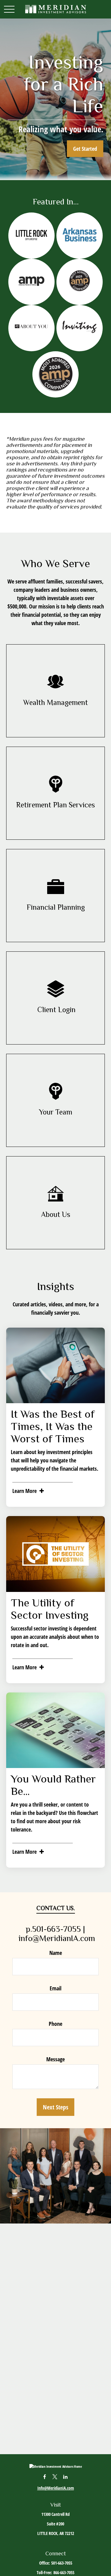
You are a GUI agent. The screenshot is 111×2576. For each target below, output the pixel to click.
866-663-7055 (64, 2572)
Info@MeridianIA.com (56, 2488)
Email (55, 1988)
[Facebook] (45, 2477)
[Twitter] (55, 2477)
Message (55, 2059)
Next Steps (55, 2107)
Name (56, 1953)
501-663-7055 (62, 2563)
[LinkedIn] (66, 2477)
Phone (55, 2024)
